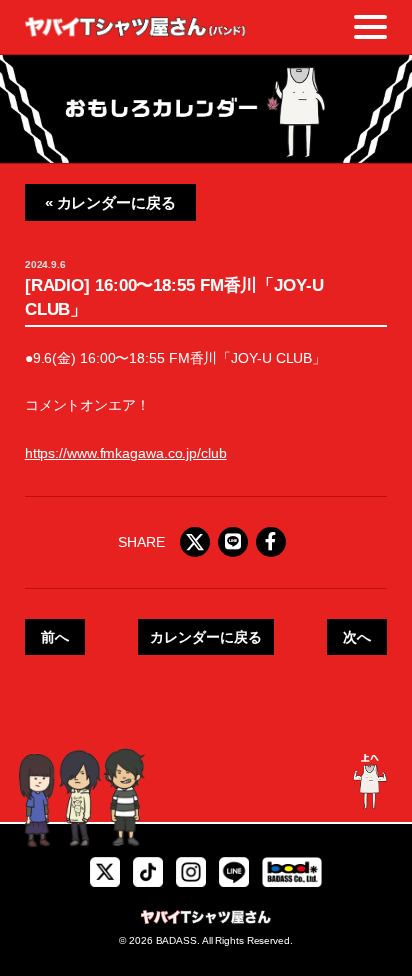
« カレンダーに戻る (110, 202)
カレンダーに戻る (205, 637)
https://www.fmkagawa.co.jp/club (126, 453)
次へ (357, 637)
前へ (55, 637)
